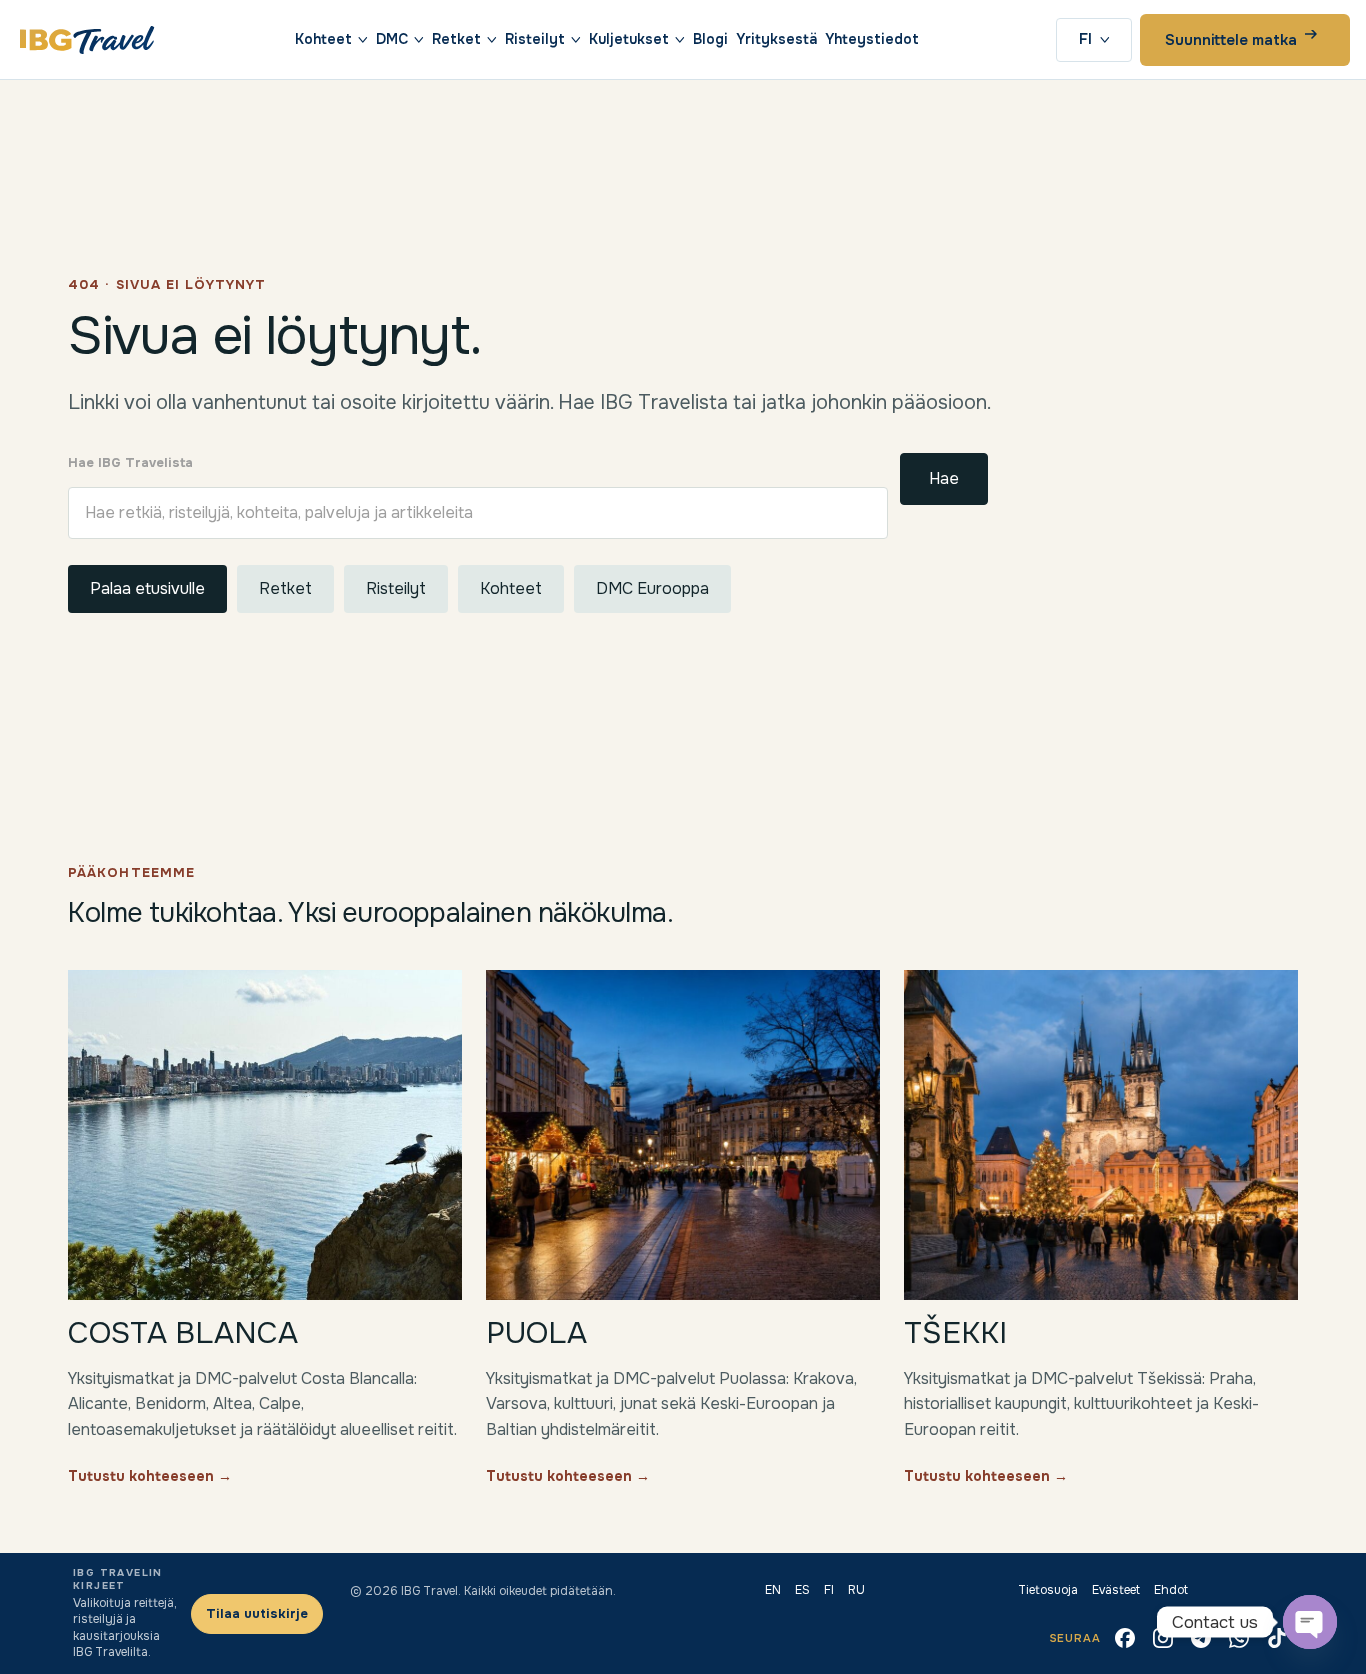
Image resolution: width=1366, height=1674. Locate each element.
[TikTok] (1277, 1638)
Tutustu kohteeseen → (150, 1476)
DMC (392, 39)
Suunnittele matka (1231, 40)
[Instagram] (1163, 1638)
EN (773, 1590)
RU (856, 1590)
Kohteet (323, 39)
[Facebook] (1125, 1638)
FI (1085, 39)
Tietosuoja (1048, 1590)
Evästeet (1116, 1590)
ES (802, 1590)
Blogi (710, 39)
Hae (944, 478)
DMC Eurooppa (652, 588)
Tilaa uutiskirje (257, 1613)
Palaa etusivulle (147, 588)
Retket (456, 39)
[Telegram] (1201, 1638)
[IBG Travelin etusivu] (87, 40)
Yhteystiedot (872, 39)
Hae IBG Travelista (130, 462)
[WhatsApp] (1239, 1638)
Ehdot (1171, 1590)
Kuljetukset (629, 39)
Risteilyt (535, 39)
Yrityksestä (776, 39)
